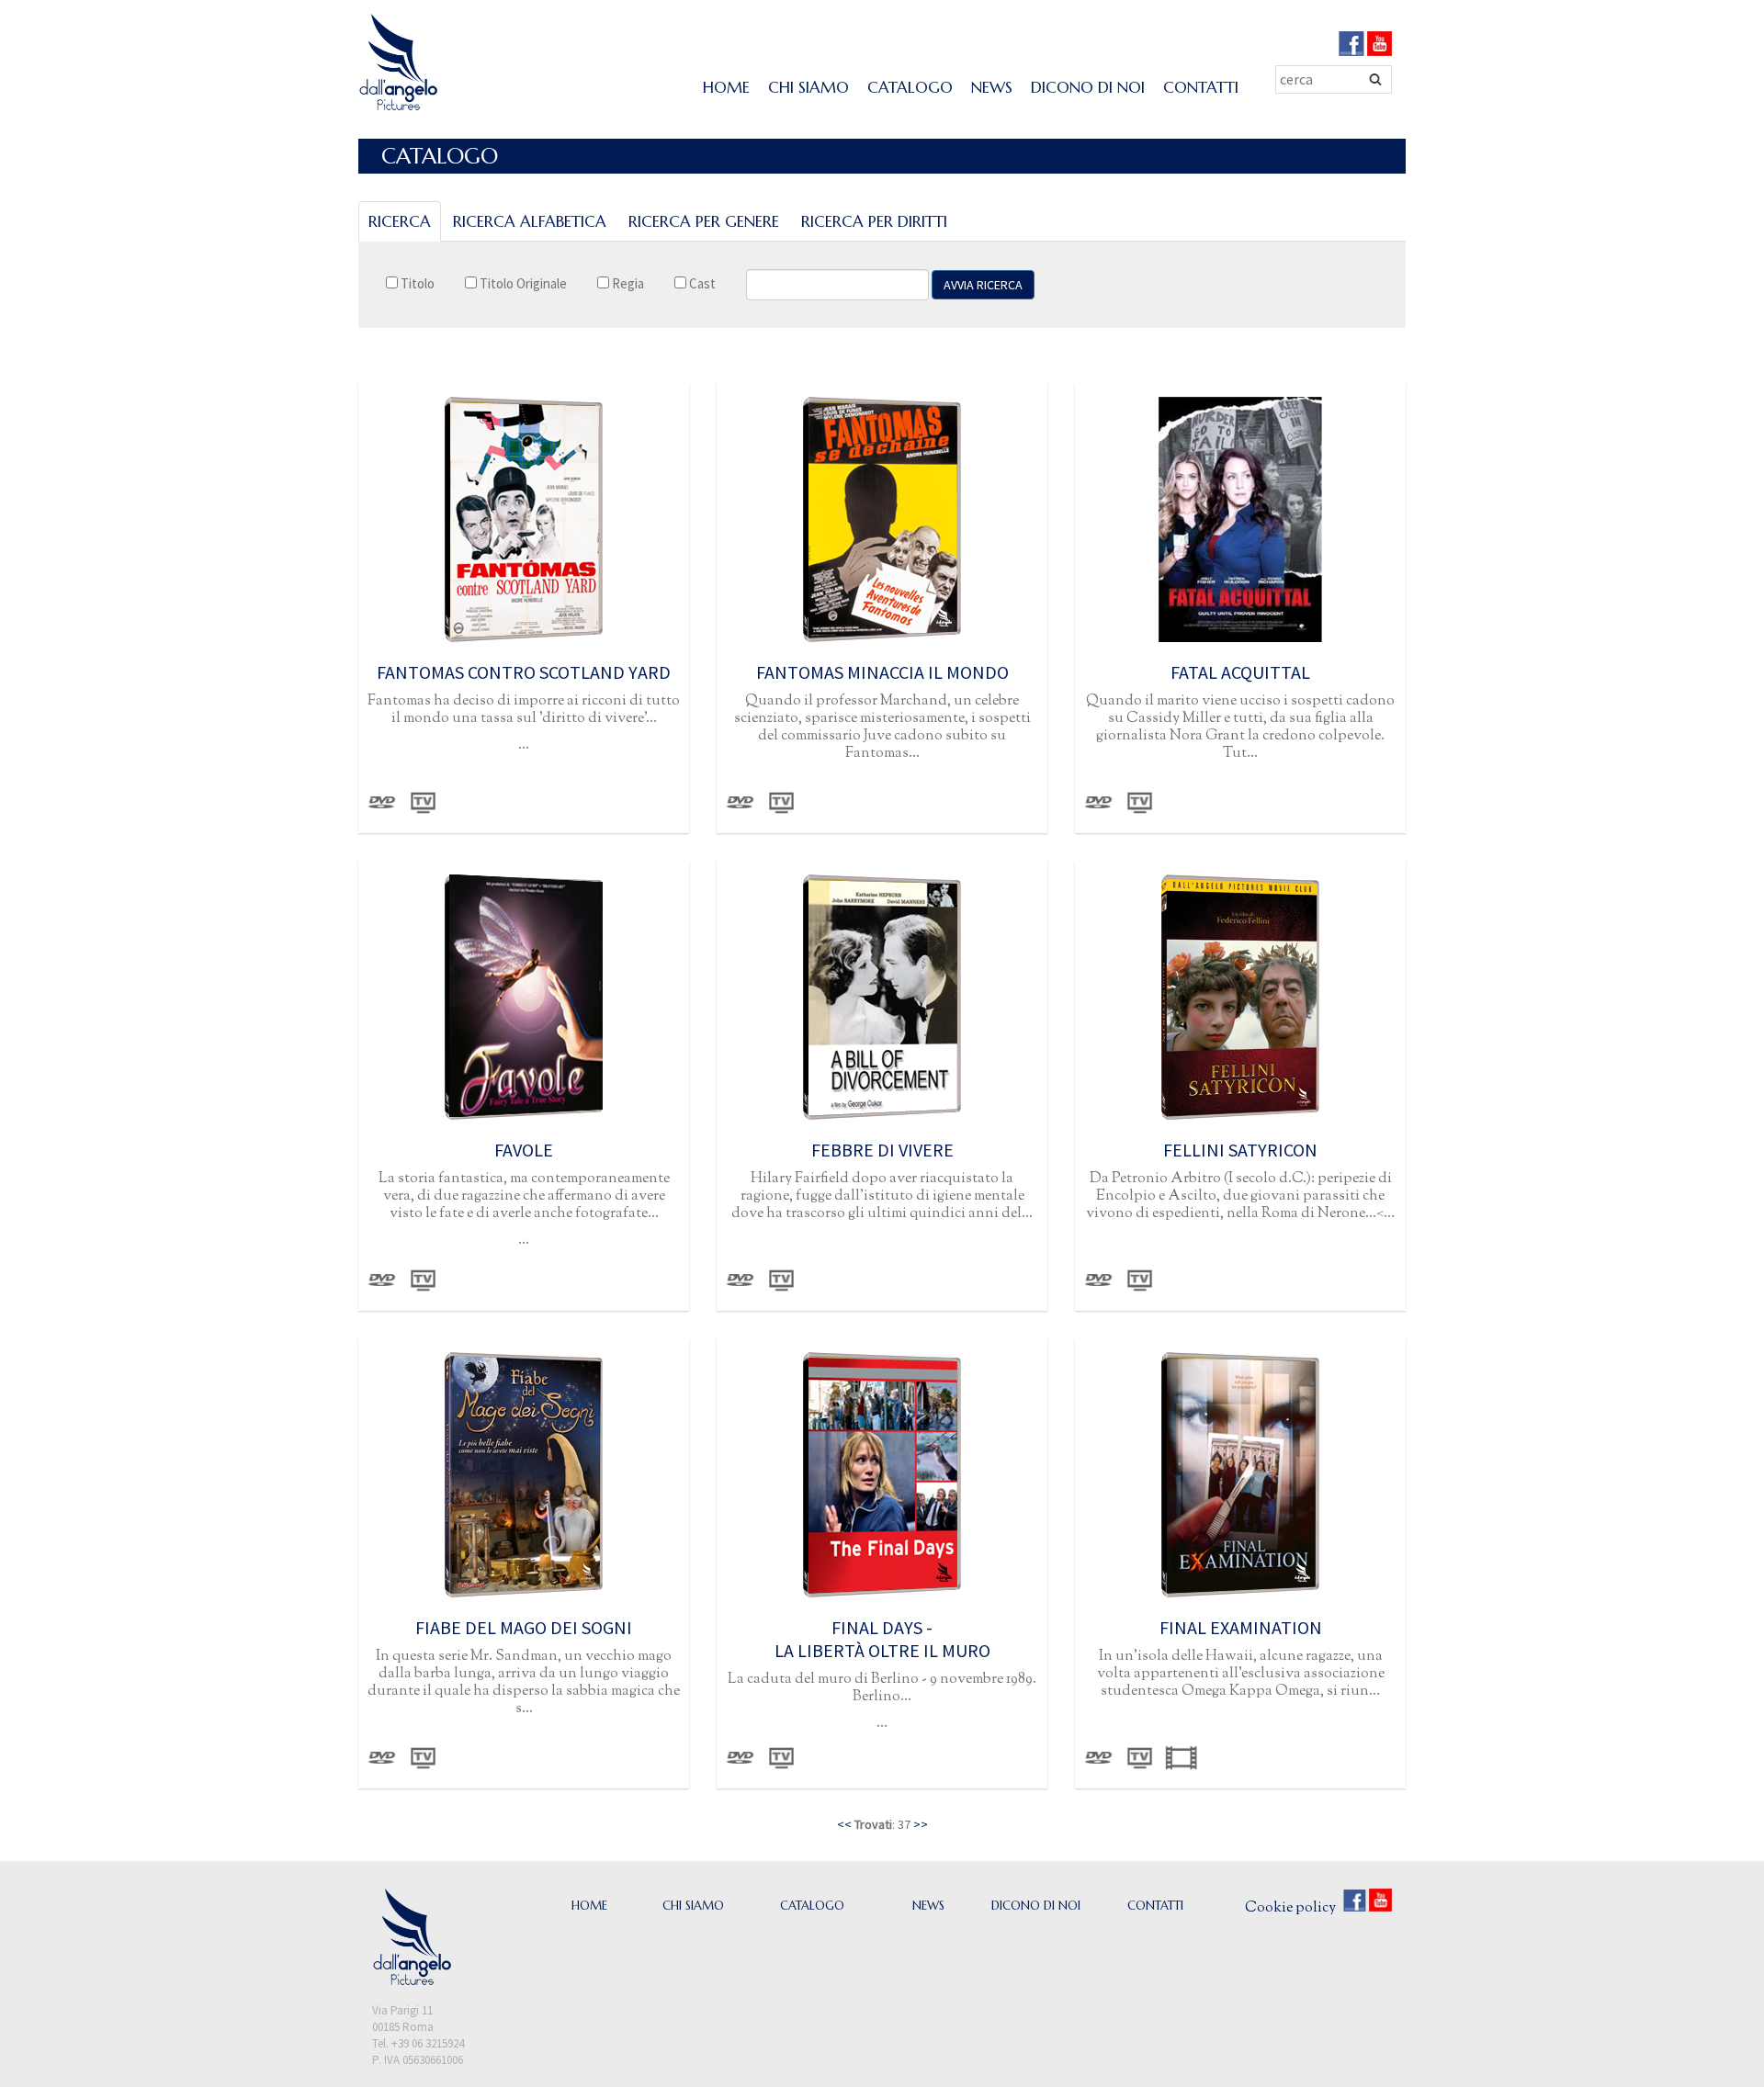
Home (726, 87)
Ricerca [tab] (400, 221)
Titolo (416, 283)
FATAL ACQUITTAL (1240, 672)
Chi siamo (808, 87)
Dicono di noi (1088, 87)
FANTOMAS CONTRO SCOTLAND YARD (524, 672)
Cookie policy (1290, 1908)
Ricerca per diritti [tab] (874, 221)
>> (921, 1824)
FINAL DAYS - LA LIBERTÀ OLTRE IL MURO (882, 1639)
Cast (701, 283)
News (992, 87)
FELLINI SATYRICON (1240, 1150)
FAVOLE (524, 1150)
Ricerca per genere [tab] (704, 221)
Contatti (1201, 87)
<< (844, 1824)
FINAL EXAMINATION (1241, 1627)
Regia (627, 283)
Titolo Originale (522, 283)
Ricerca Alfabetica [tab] (530, 221)
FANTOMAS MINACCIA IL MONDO (882, 672)
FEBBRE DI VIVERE (882, 1150)
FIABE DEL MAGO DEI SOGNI (524, 1627)
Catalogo (910, 87)
